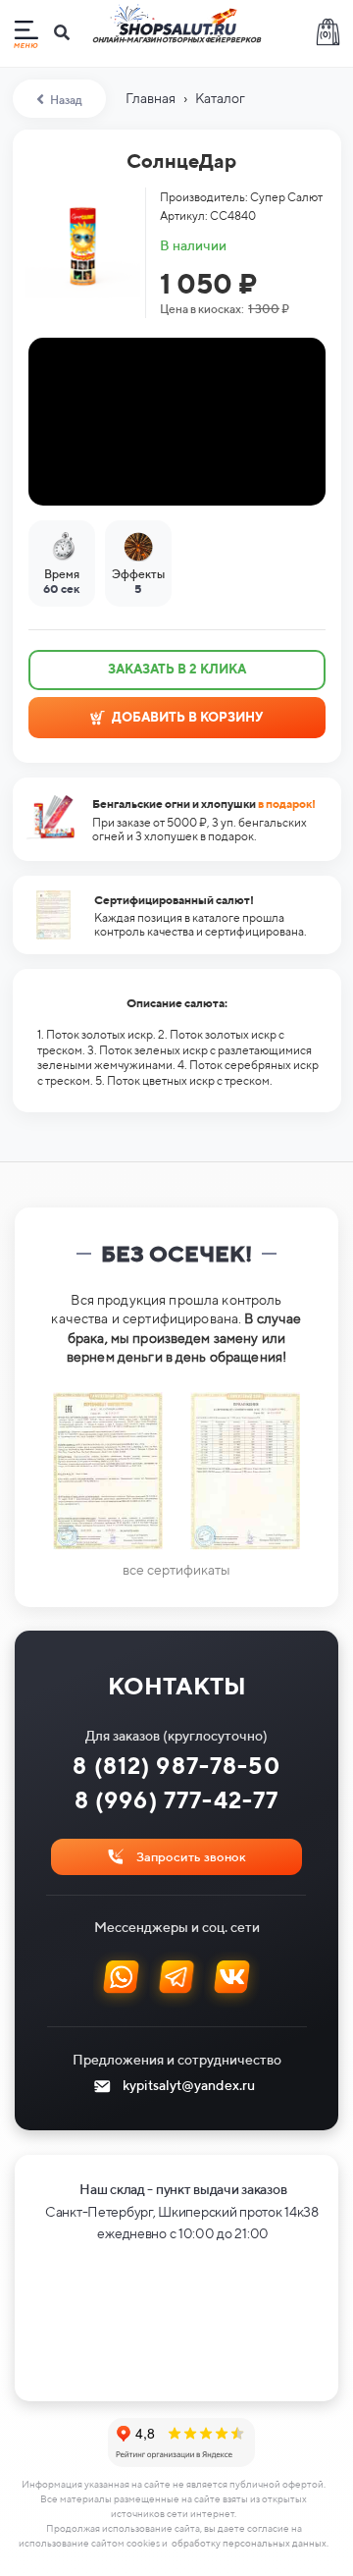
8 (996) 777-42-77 (177, 1800)
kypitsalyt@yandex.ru (189, 2085)
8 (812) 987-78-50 (176, 1766)
